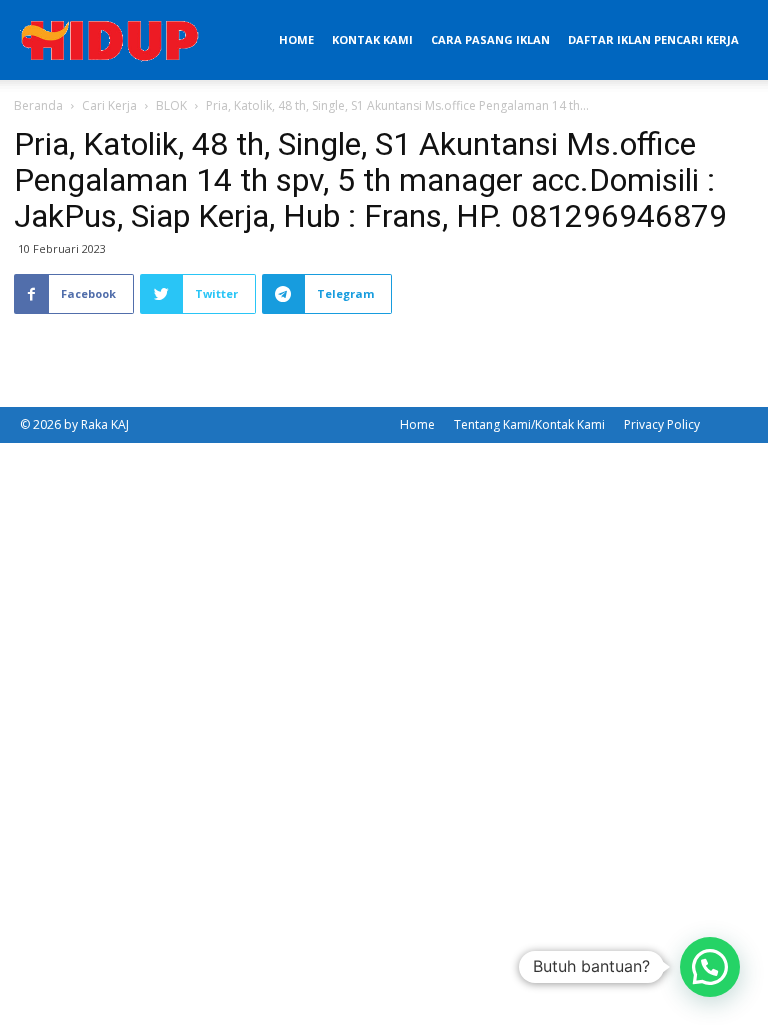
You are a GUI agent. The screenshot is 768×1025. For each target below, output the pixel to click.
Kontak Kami (372, 39)
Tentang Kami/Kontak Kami (529, 424)
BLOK (171, 105)
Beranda (38, 105)
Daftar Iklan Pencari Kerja (653, 39)
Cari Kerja (109, 105)
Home (296, 39)
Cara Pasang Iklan (490, 39)
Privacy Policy (662, 424)
